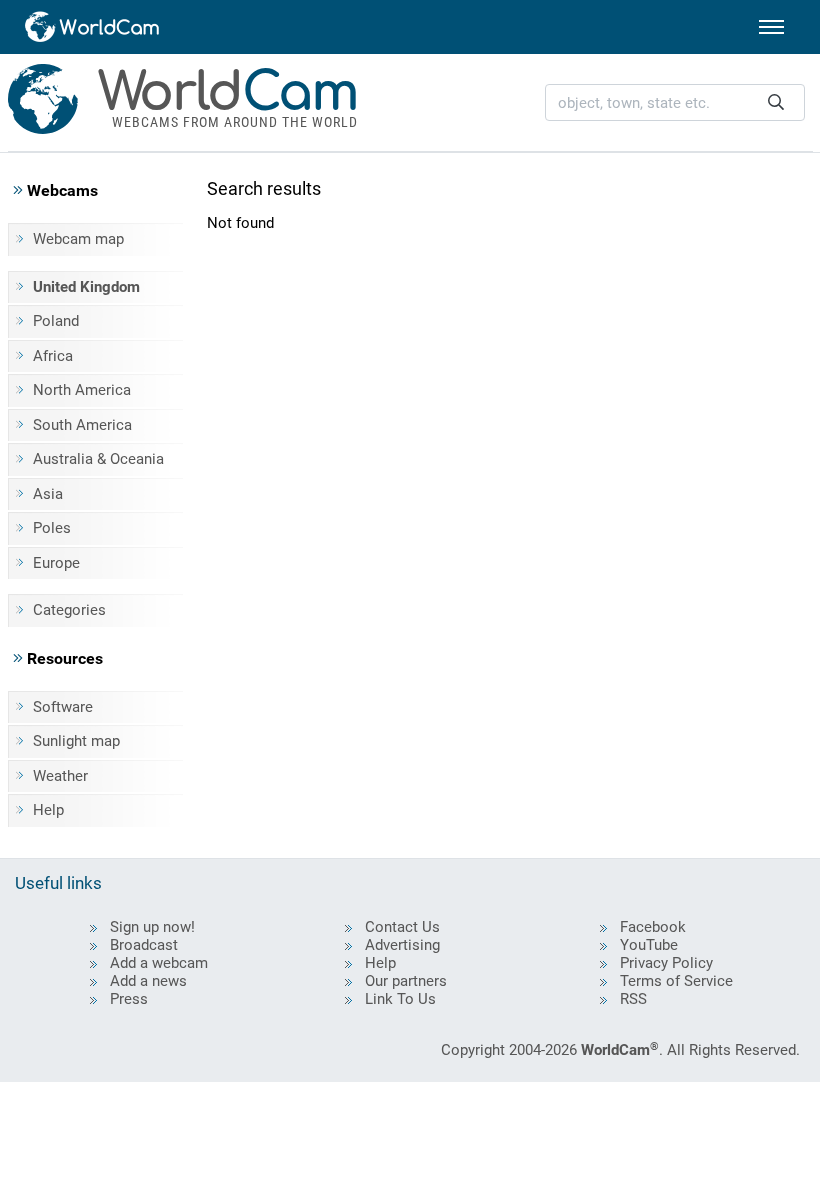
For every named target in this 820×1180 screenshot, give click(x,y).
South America (82, 425)
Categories (69, 610)
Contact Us (402, 927)
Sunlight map (76, 741)
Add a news (148, 981)
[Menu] (771, 27)
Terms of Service (676, 981)
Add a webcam (159, 963)
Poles (52, 528)
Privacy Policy (666, 963)
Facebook (653, 927)
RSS (633, 999)
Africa (53, 356)
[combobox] (675, 102)
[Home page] (93, 27)
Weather (60, 776)
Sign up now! (152, 927)
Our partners (406, 981)
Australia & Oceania (98, 459)
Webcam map (78, 239)
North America (82, 390)
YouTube (649, 945)
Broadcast (144, 945)
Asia (48, 494)
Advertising (402, 945)
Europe (56, 563)
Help (48, 810)
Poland (56, 321)
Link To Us (400, 999)
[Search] (776, 102)
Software (63, 707)
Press (129, 999)
